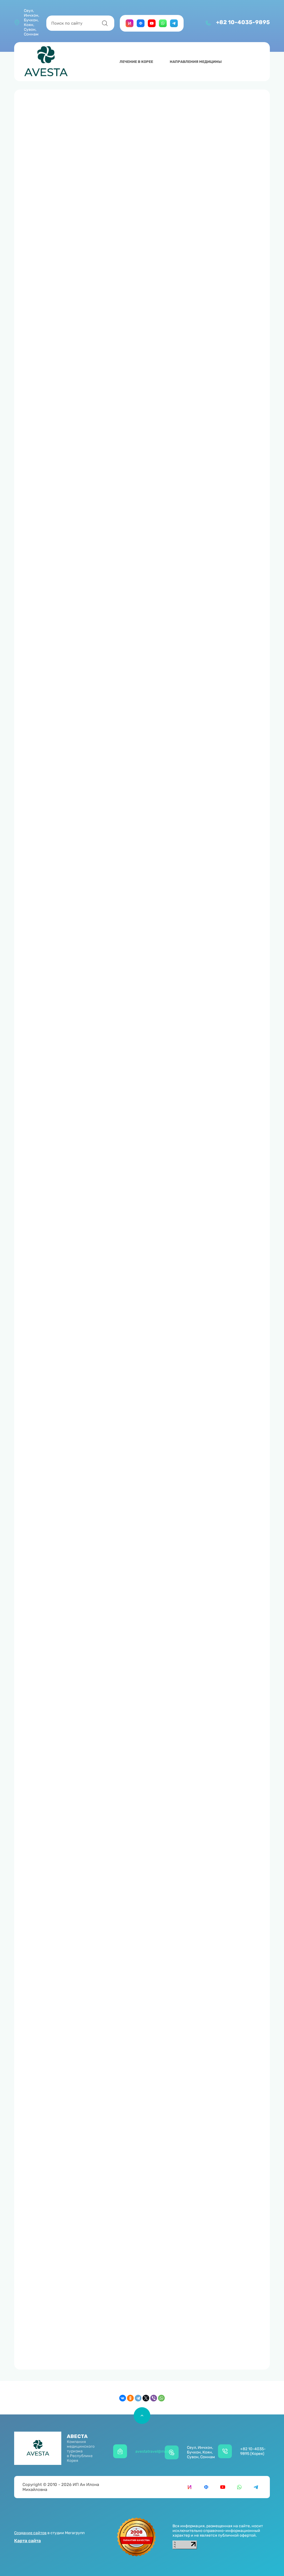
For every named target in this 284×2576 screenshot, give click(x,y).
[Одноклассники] (130, 2398)
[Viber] (154, 2398)
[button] (219, 26)
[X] (146, 2398)
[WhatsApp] (161, 2398)
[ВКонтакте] (123, 2398)
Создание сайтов (30, 2533)
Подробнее (65, 1065)
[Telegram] (138, 2398)
